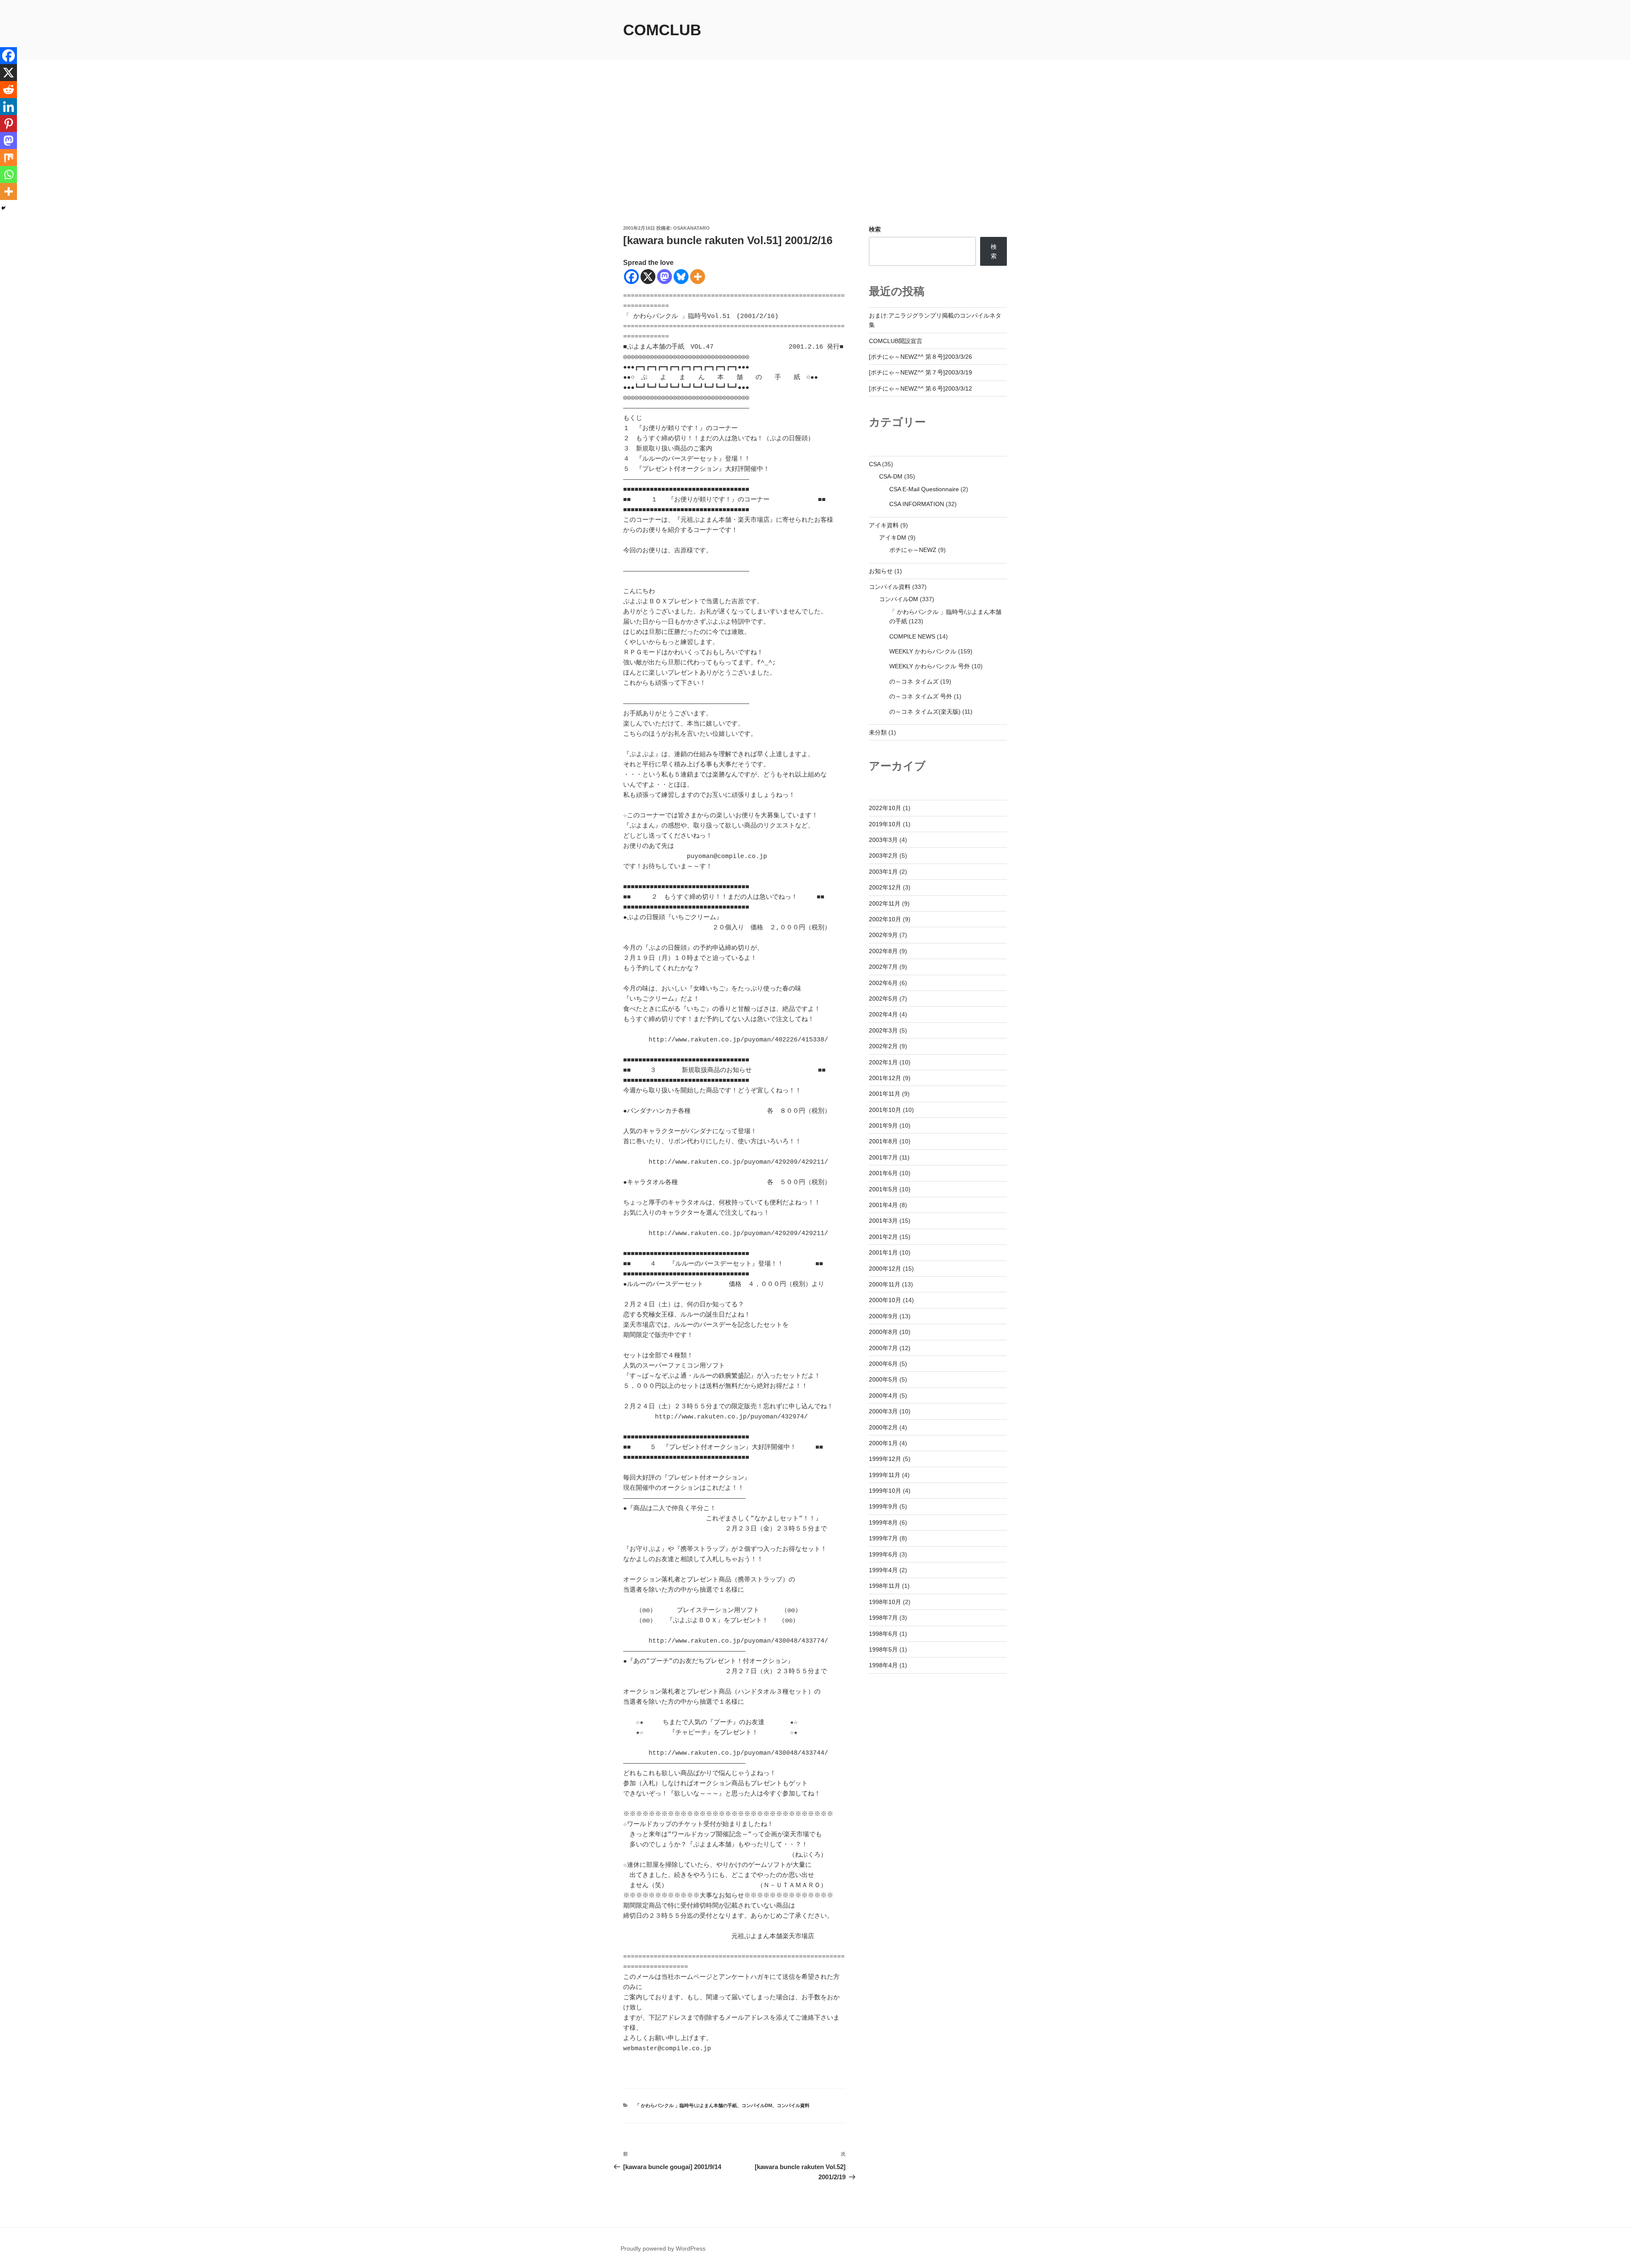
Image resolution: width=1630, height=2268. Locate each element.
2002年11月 (885, 903)
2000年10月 (885, 1300)
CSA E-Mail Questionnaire (924, 489)
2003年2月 (883, 855)
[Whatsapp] (8, 174)
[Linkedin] (8, 107)
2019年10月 (885, 824)
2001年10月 (885, 1110)
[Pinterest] (8, 124)
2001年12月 (885, 1078)
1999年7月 (883, 1538)
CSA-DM (891, 476)
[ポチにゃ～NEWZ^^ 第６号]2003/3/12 (920, 388)
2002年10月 (885, 919)
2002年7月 (883, 967)
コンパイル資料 (793, 2105)
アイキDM (893, 537)
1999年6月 (883, 1554)
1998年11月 (885, 1586)
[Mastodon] (665, 277)
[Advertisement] (815, 161)
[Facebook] (631, 277)
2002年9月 (883, 935)
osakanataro (691, 228)
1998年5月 (883, 1649)
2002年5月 (883, 999)
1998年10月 (885, 1602)
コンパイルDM (757, 2105)
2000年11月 (885, 1284)
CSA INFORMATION (917, 504)
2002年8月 (883, 951)
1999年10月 (885, 1491)
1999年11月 (885, 1475)
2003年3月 (883, 840)
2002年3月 (883, 1030)
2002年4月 (883, 1014)
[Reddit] (8, 90)
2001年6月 (883, 1173)
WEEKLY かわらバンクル (923, 651)
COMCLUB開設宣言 (896, 341)
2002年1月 (883, 1062)
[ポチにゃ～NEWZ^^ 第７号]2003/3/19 (920, 372)
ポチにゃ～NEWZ (913, 550)
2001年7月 (883, 1157)
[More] (698, 277)
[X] (648, 277)
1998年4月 (883, 1665)
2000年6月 (883, 1364)
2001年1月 (883, 1252)
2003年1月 (883, 872)
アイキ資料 (884, 525)
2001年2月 (883, 1237)
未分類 (878, 732)
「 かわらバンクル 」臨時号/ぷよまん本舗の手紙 (686, 2105)
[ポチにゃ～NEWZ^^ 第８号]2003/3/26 (920, 357)
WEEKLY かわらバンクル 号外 (930, 666)
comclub (662, 30)
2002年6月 (883, 983)
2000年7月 (883, 1348)
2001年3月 (883, 1221)
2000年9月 (883, 1316)
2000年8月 (883, 1332)
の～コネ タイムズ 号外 (921, 696)
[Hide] (3, 208)
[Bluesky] (681, 277)
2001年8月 (883, 1141)
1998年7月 (883, 1618)
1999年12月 (885, 1459)
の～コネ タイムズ (914, 681)
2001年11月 (885, 1094)
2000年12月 (885, 1269)
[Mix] (8, 158)
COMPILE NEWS (912, 636)
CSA (875, 464)
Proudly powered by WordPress (663, 2248)
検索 (875, 229)
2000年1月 (883, 1443)
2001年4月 (883, 1205)
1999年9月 (883, 1506)
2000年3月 (883, 1411)
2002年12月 (885, 887)
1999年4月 (883, 1570)
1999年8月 (883, 1522)
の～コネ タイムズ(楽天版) (925, 712)
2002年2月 (883, 1046)
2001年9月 (883, 1126)
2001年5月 (883, 1189)
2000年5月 (883, 1379)
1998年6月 (883, 1634)
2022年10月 (885, 808)
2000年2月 (883, 1427)
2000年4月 (883, 1396)
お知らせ (881, 571)
